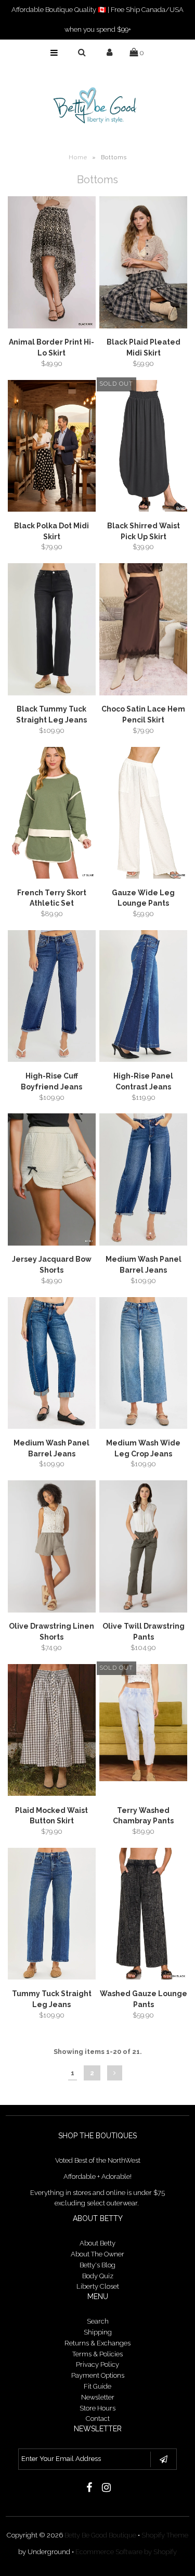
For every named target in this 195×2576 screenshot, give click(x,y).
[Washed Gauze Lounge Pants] (143, 1915)
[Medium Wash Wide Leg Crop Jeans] (143, 1365)
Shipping (98, 2332)
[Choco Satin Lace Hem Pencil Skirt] (143, 631)
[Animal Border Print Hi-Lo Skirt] (52, 264)
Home (78, 157)
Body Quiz (98, 2276)
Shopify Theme (165, 2535)
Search (98, 2321)
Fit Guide (97, 2386)
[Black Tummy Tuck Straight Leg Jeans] (52, 631)
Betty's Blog (97, 2265)
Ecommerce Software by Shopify (126, 2552)
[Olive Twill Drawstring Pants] (143, 1548)
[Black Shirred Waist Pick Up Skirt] (143, 448)
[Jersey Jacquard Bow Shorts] (52, 1181)
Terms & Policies (97, 2354)
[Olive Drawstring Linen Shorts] (52, 1548)
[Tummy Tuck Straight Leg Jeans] (52, 1915)
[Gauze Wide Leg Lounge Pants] (143, 815)
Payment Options (98, 2375)
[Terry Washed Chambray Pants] (143, 1724)
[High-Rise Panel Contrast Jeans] (143, 998)
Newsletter (98, 2397)
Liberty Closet (98, 2286)
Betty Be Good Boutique (100, 2535)
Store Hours (97, 2408)
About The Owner (97, 2254)
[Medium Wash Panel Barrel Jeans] (143, 1181)
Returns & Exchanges (97, 2343)
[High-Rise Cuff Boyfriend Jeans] (52, 998)
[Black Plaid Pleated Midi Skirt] (143, 264)
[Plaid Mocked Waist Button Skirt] (52, 1732)
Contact (98, 2419)
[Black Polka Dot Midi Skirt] (52, 448)
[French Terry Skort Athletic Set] (52, 815)
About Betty (97, 2243)
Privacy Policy (97, 2364)
